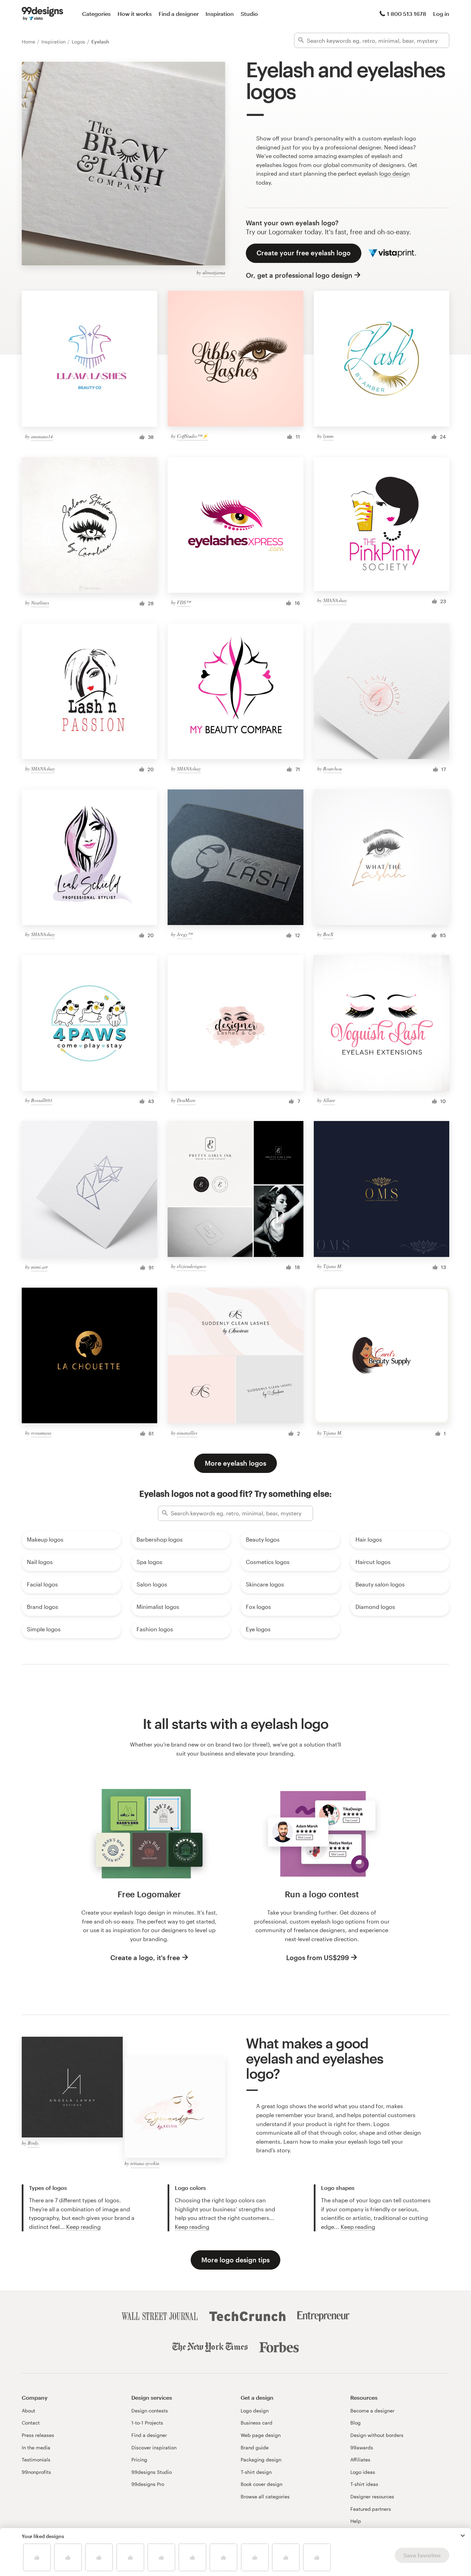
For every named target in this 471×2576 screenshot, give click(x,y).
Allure (329, 1100)
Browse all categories (265, 2496)
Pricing (139, 2460)
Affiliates (360, 2460)
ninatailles (187, 1433)
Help (356, 2521)
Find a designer (179, 14)
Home (29, 42)
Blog (355, 2423)
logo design (395, 173)
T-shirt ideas (364, 2484)
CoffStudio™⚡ (192, 436)
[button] (463, 2536)
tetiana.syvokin (145, 2163)
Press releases (38, 2435)
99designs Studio (152, 2472)
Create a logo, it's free (145, 1958)
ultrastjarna (214, 272)
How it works (135, 14)
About (28, 2411)
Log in (441, 14)
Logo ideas (363, 2472)
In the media (36, 2447)
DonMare (186, 1100)
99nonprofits (36, 2472)
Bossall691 (42, 1100)
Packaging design (261, 2460)
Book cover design (262, 2484)
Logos (79, 42)
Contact (31, 2423)
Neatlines (40, 603)
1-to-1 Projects (147, 2423)
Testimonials (36, 2460)
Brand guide (255, 2447)
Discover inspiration (154, 2447)
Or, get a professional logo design (299, 275)
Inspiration (220, 14)
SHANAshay (335, 600)
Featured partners (371, 2509)
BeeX (328, 934)
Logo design (255, 2411)
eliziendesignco (192, 1266)
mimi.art (39, 1267)
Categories (96, 14)
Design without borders (377, 2435)
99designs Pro (148, 2484)
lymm (328, 436)
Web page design (261, 2435)
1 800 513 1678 (407, 14)
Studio (249, 14)
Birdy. (34, 2143)
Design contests (150, 2411)
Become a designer (372, 2411)
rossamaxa (41, 1433)
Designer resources (372, 2496)
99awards (362, 2447)
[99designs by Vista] (42, 14)
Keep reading (83, 2227)
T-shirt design (256, 2472)
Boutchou (332, 769)
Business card (257, 2423)
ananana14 (42, 436)
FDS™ (184, 602)
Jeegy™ (185, 934)
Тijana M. (333, 1266)
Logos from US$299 (318, 1958)
